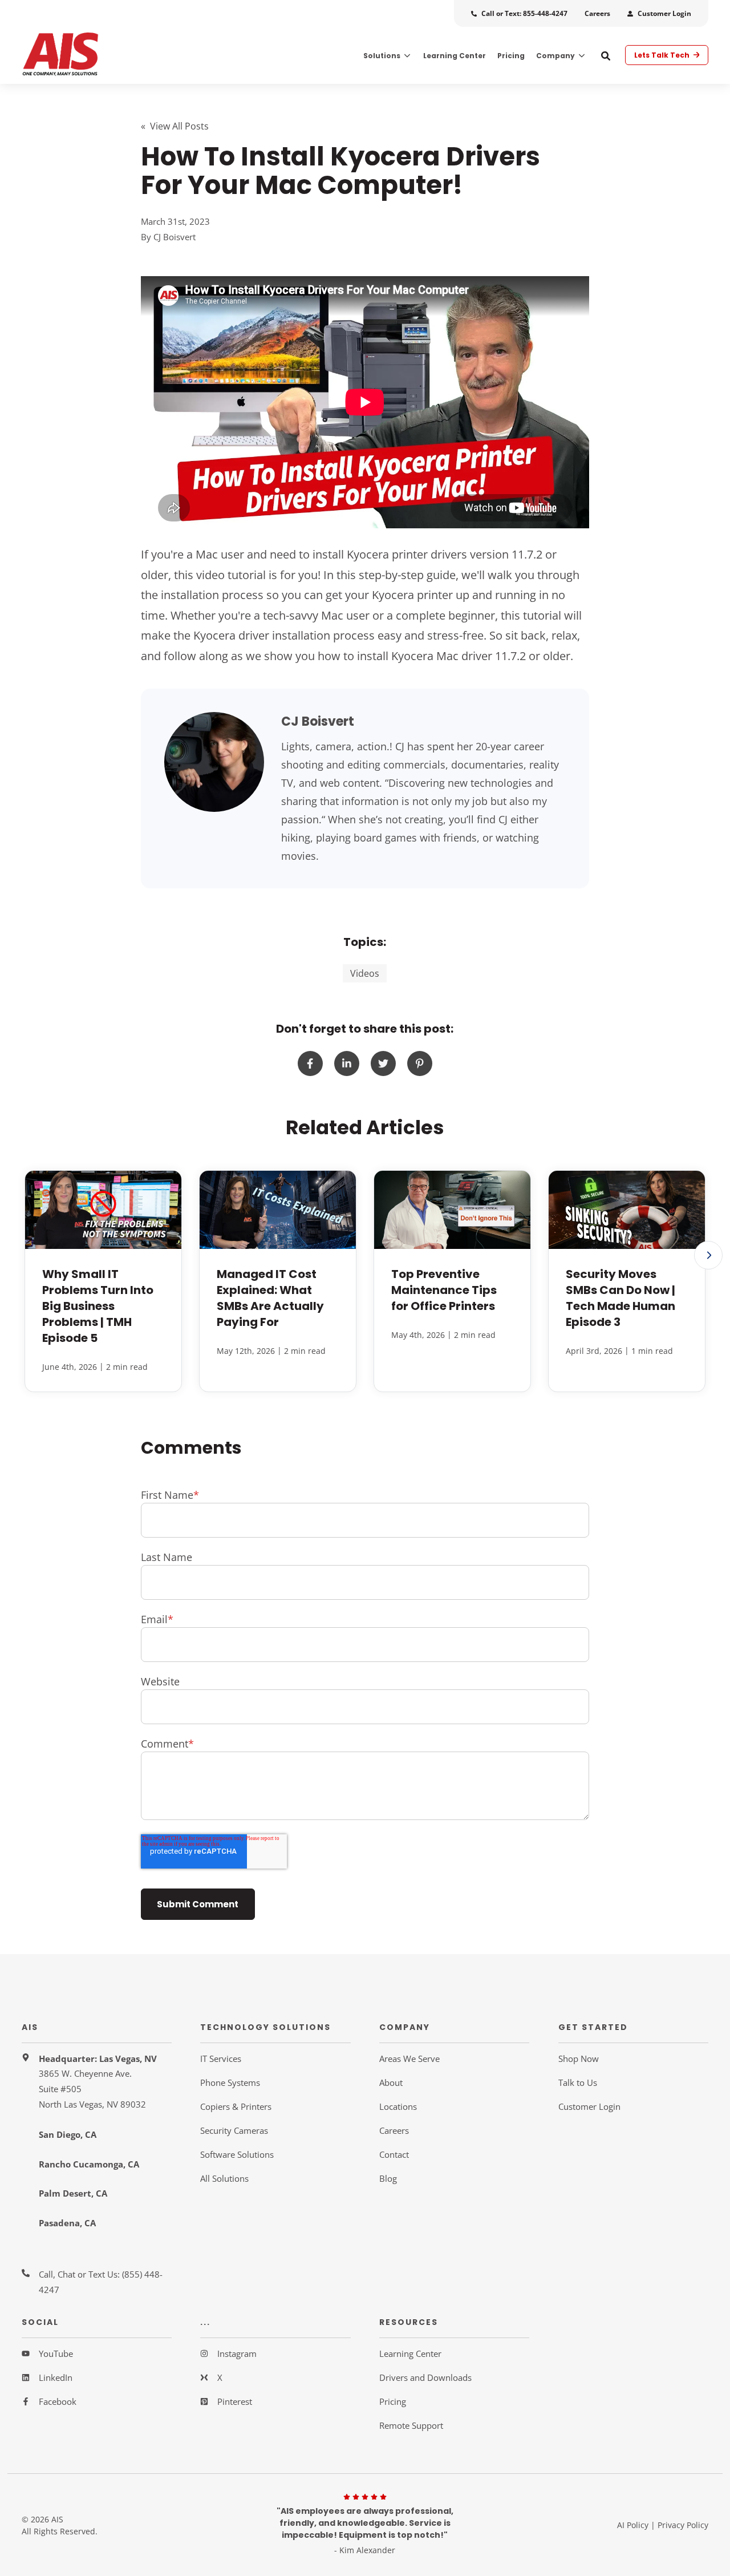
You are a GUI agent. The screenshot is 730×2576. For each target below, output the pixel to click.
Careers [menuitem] (394, 2130)
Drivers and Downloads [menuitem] (425, 2377)
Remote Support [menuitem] (411, 2425)
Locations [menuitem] (398, 2106)
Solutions (382, 56)
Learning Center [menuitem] (410, 2353)
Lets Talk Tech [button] (663, 55)
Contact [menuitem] (394, 2154)
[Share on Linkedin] (347, 1063)
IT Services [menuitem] (221, 2059)
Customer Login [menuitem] (589, 2106)
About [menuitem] (391, 2082)
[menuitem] (519, 13)
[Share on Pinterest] (420, 1063)
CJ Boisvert (175, 237)
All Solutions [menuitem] (224, 2178)
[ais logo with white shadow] (97, 55)
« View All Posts (175, 126)
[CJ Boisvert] (214, 762)
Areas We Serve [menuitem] (409, 2059)
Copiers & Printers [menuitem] (236, 2106)
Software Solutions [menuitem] (237, 2154)
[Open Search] (606, 56)
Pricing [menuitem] (393, 2401)
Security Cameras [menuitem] (234, 2130)
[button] (708, 1255)
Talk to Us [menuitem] (578, 2082)
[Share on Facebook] (310, 1063)
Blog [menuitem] (388, 2178)
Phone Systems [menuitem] (230, 2082)
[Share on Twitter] (383, 1063)
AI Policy (633, 2525)
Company (555, 56)
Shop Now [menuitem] (579, 2059)
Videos (365, 973)
